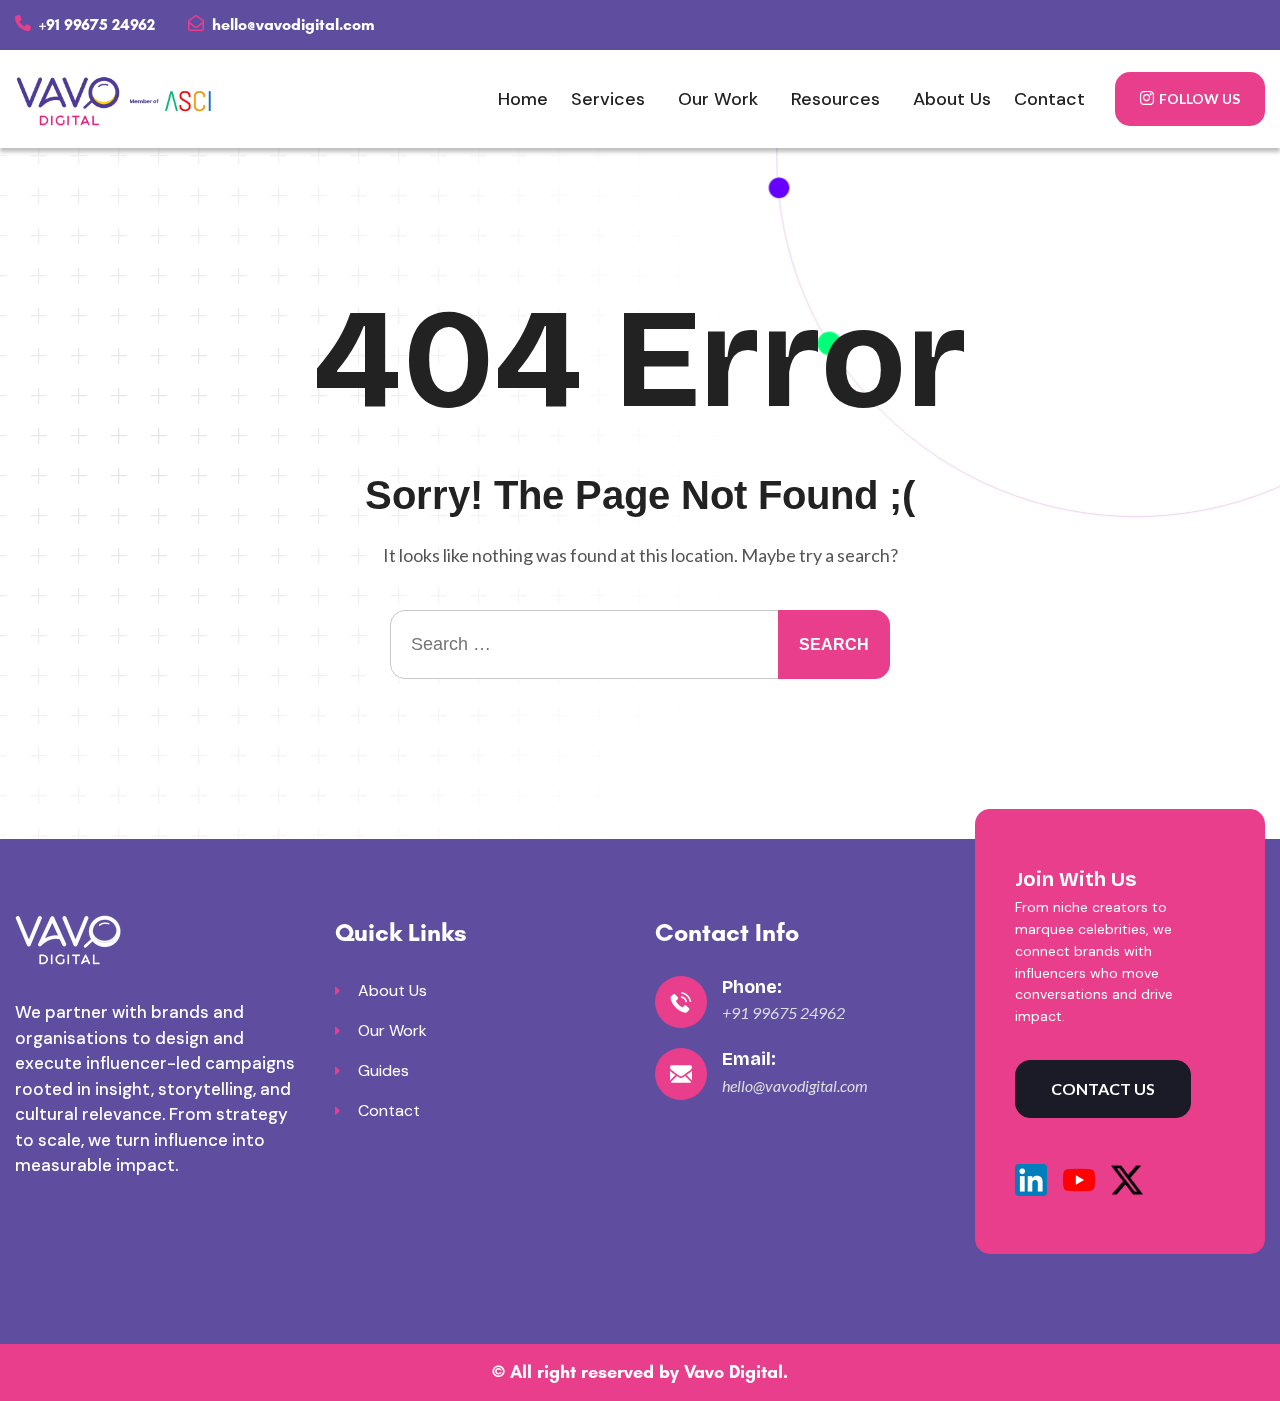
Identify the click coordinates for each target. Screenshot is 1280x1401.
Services (608, 99)
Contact (1049, 99)
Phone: (752, 987)
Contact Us (1103, 1088)
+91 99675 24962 (95, 24)
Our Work (718, 99)
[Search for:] (640, 644)
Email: (749, 1059)
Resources (835, 99)
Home (523, 99)
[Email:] (681, 1074)
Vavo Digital (733, 1372)
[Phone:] (681, 1002)
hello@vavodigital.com (291, 24)
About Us (952, 99)
